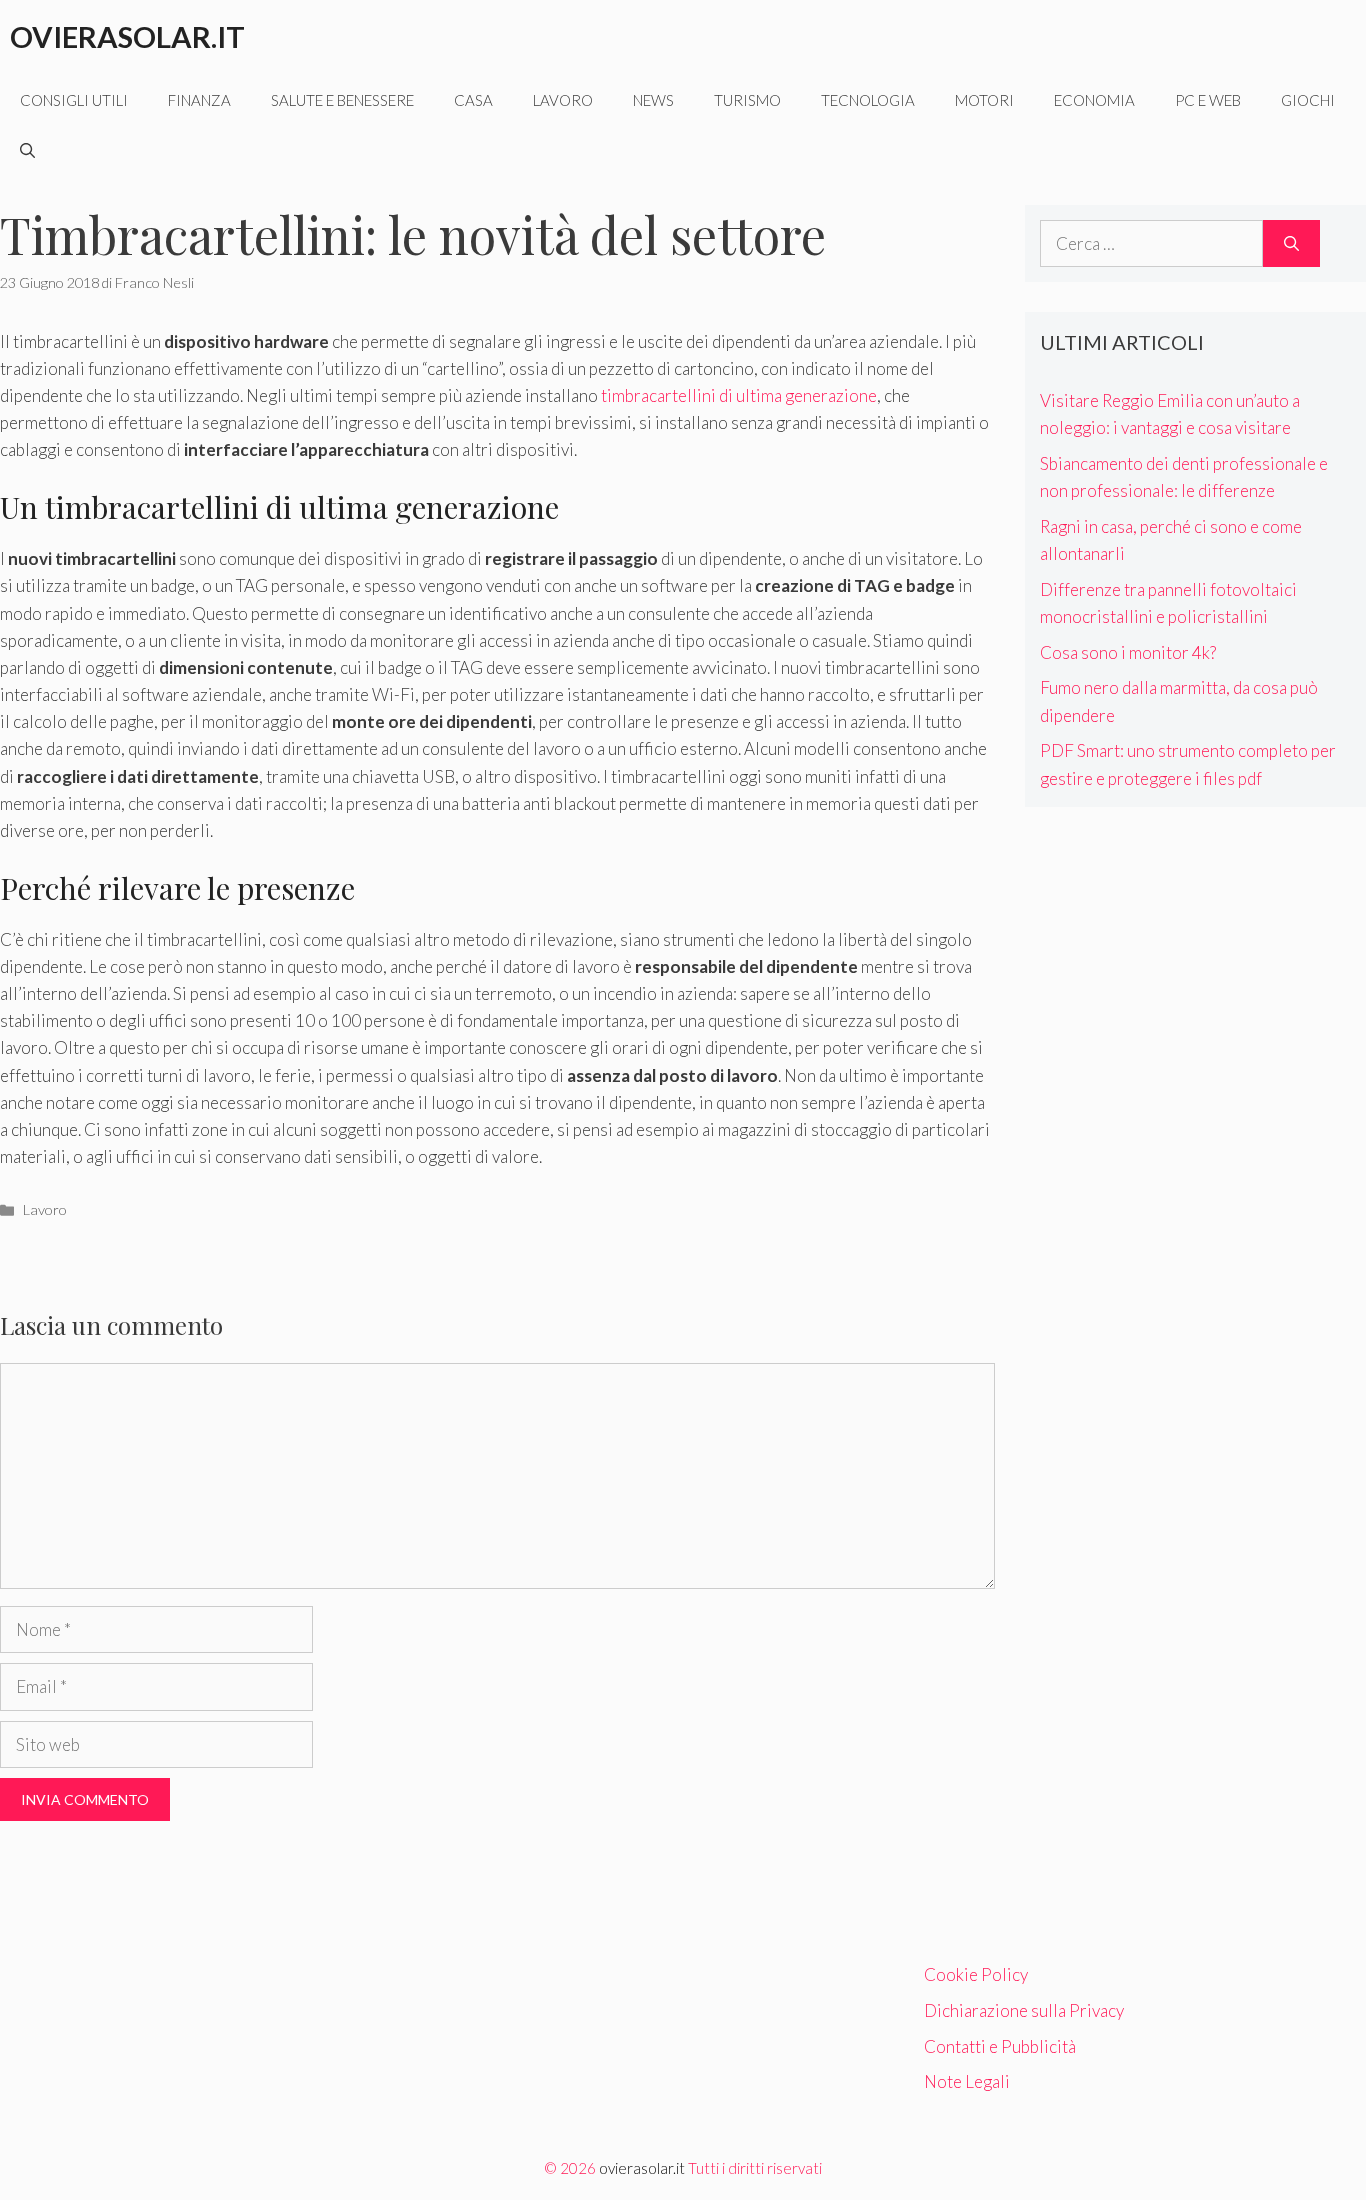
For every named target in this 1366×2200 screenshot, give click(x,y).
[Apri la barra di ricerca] (27, 150)
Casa (473, 100)
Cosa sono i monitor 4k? (1128, 652)
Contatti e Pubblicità (1000, 2046)
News (653, 100)
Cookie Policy (976, 1974)
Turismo (747, 100)
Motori (984, 100)
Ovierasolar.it (127, 36)
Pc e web (1208, 100)
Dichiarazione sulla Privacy (1024, 2010)
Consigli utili (74, 100)
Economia (1094, 100)
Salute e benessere (342, 100)
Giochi (1308, 100)
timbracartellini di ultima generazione (739, 395)
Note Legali (967, 2081)
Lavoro (563, 100)
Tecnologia (868, 100)
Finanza (199, 100)
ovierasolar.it (642, 2168)
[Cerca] (1291, 244)
